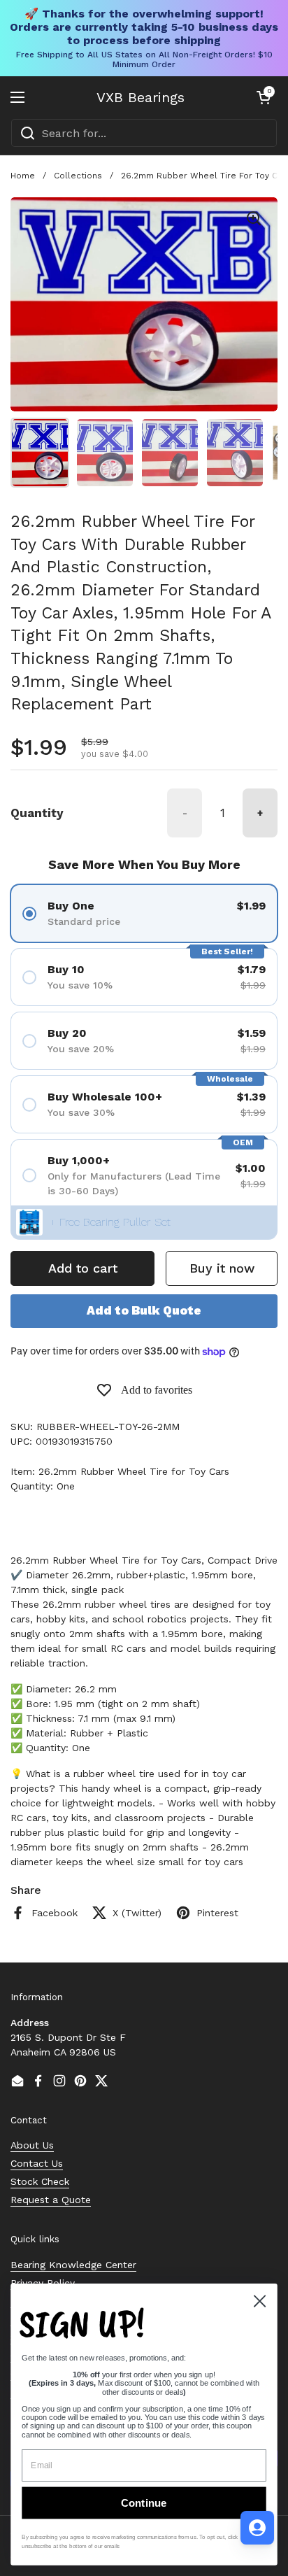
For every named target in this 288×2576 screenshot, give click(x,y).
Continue (144, 2503)
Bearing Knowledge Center (73, 2265)
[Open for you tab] (257, 2528)
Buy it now (222, 1268)
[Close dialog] (259, 2301)
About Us (32, 2145)
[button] (264, 97)
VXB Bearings (141, 97)
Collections (78, 176)
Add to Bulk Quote (144, 1310)
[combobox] (144, 133)
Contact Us (37, 2163)
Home (23, 176)
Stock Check (40, 2181)
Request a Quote (51, 2200)
